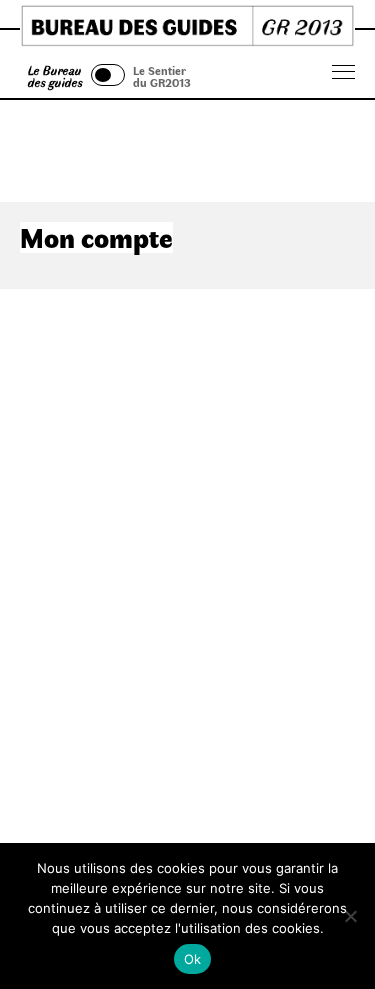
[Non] (350, 916)
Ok (193, 959)
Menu (344, 72)
